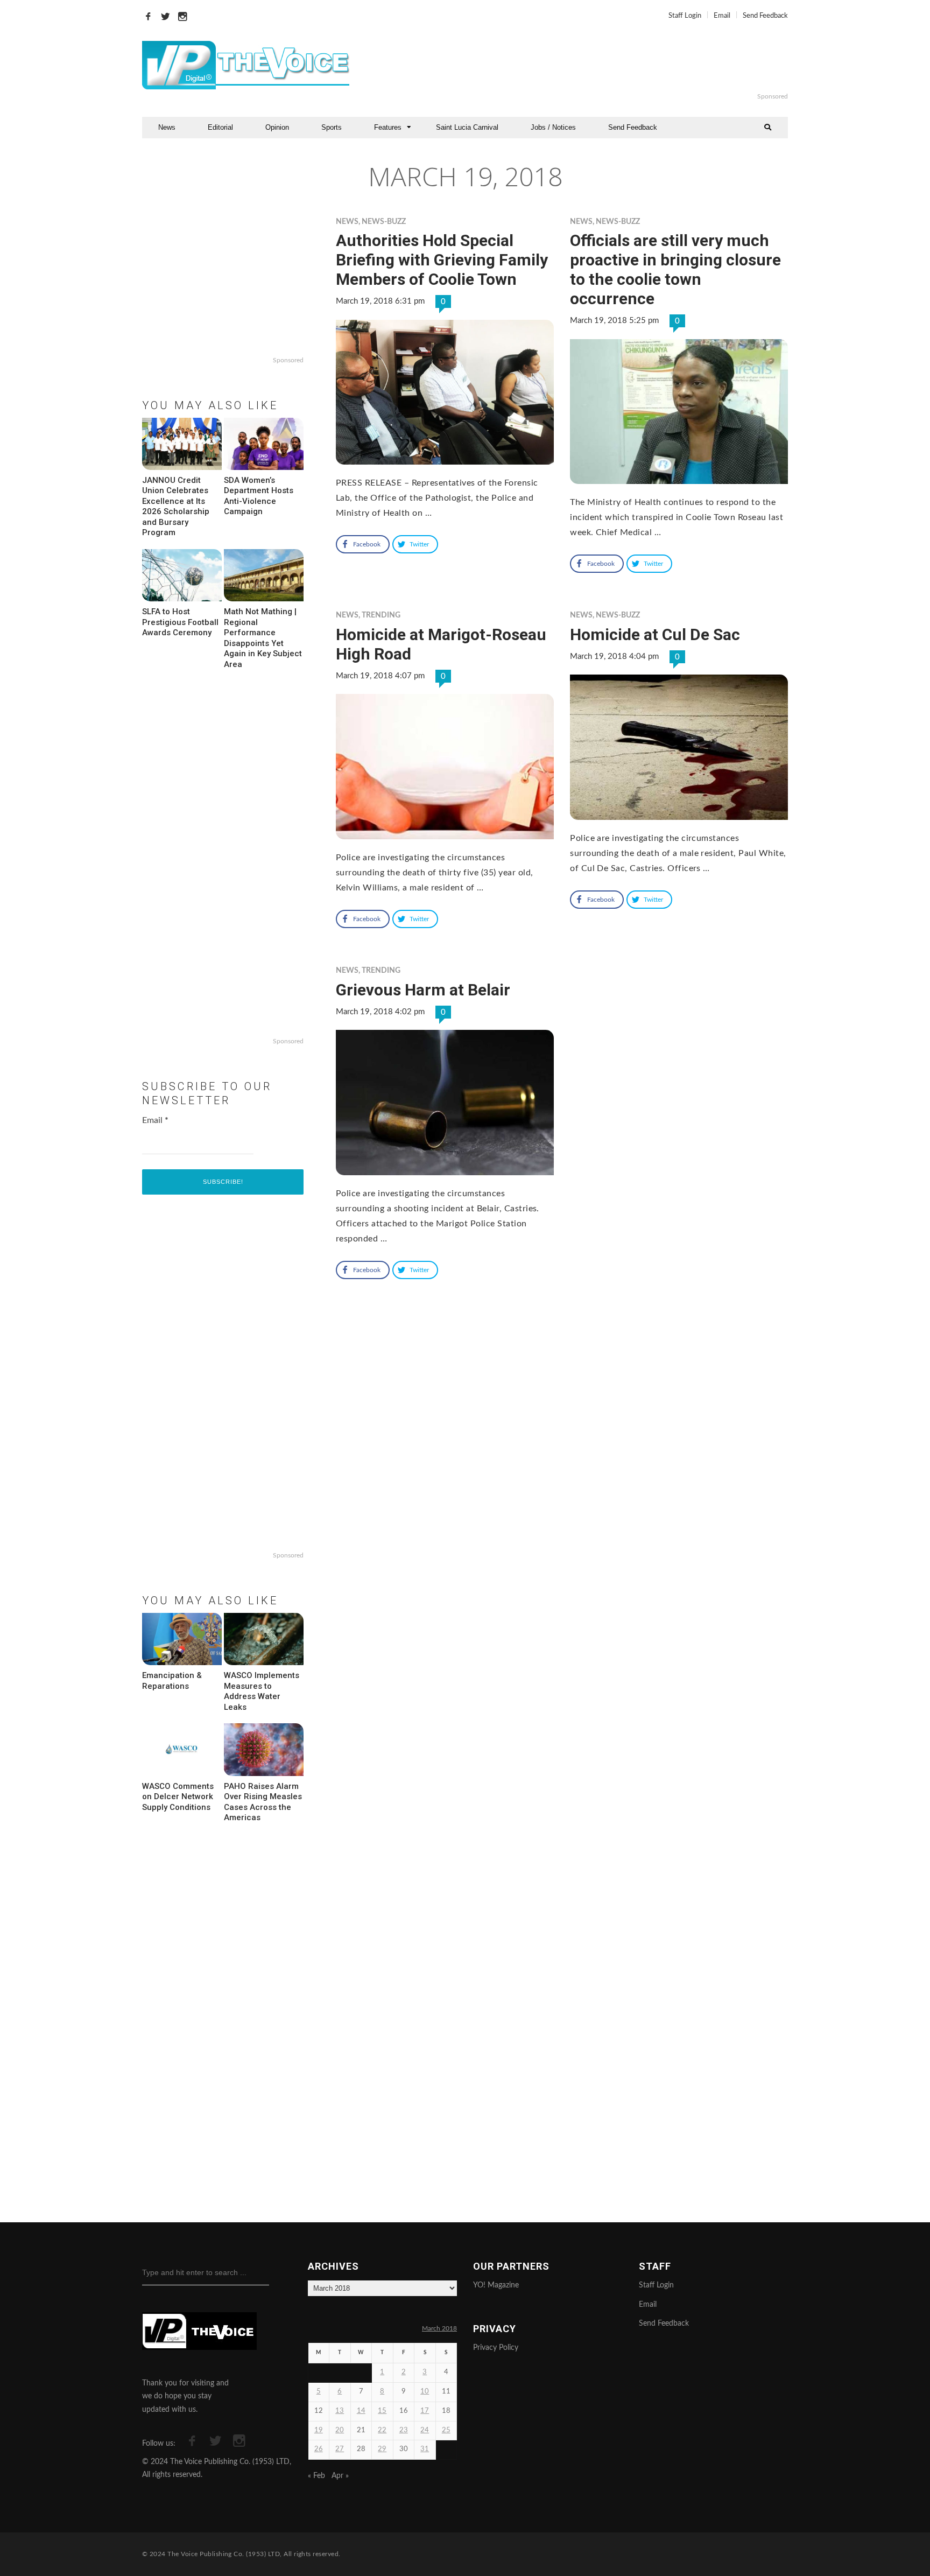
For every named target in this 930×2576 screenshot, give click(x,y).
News (167, 127)
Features (388, 127)
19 (319, 2430)
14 (361, 2411)
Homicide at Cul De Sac (655, 634)
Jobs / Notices (553, 127)
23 (404, 2430)
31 (425, 2449)
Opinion (277, 127)
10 (425, 2392)
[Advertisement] (596, 65)
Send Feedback (765, 16)
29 (382, 2449)
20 (340, 2430)
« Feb (316, 2476)
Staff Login (685, 16)
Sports (332, 127)
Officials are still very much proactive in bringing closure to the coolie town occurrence (675, 269)
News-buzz (384, 222)
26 (319, 2449)
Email (722, 16)
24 (425, 2430)
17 (425, 2411)
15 (382, 2411)
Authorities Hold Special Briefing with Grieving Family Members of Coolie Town (442, 260)
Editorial (220, 127)
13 (340, 2411)
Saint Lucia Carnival (467, 127)
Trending (381, 615)
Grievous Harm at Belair (423, 990)
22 (382, 2430)
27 (340, 2449)
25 (446, 2430)
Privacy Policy (496, 2348)
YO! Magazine (496, 2285)
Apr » (340, 2476)
